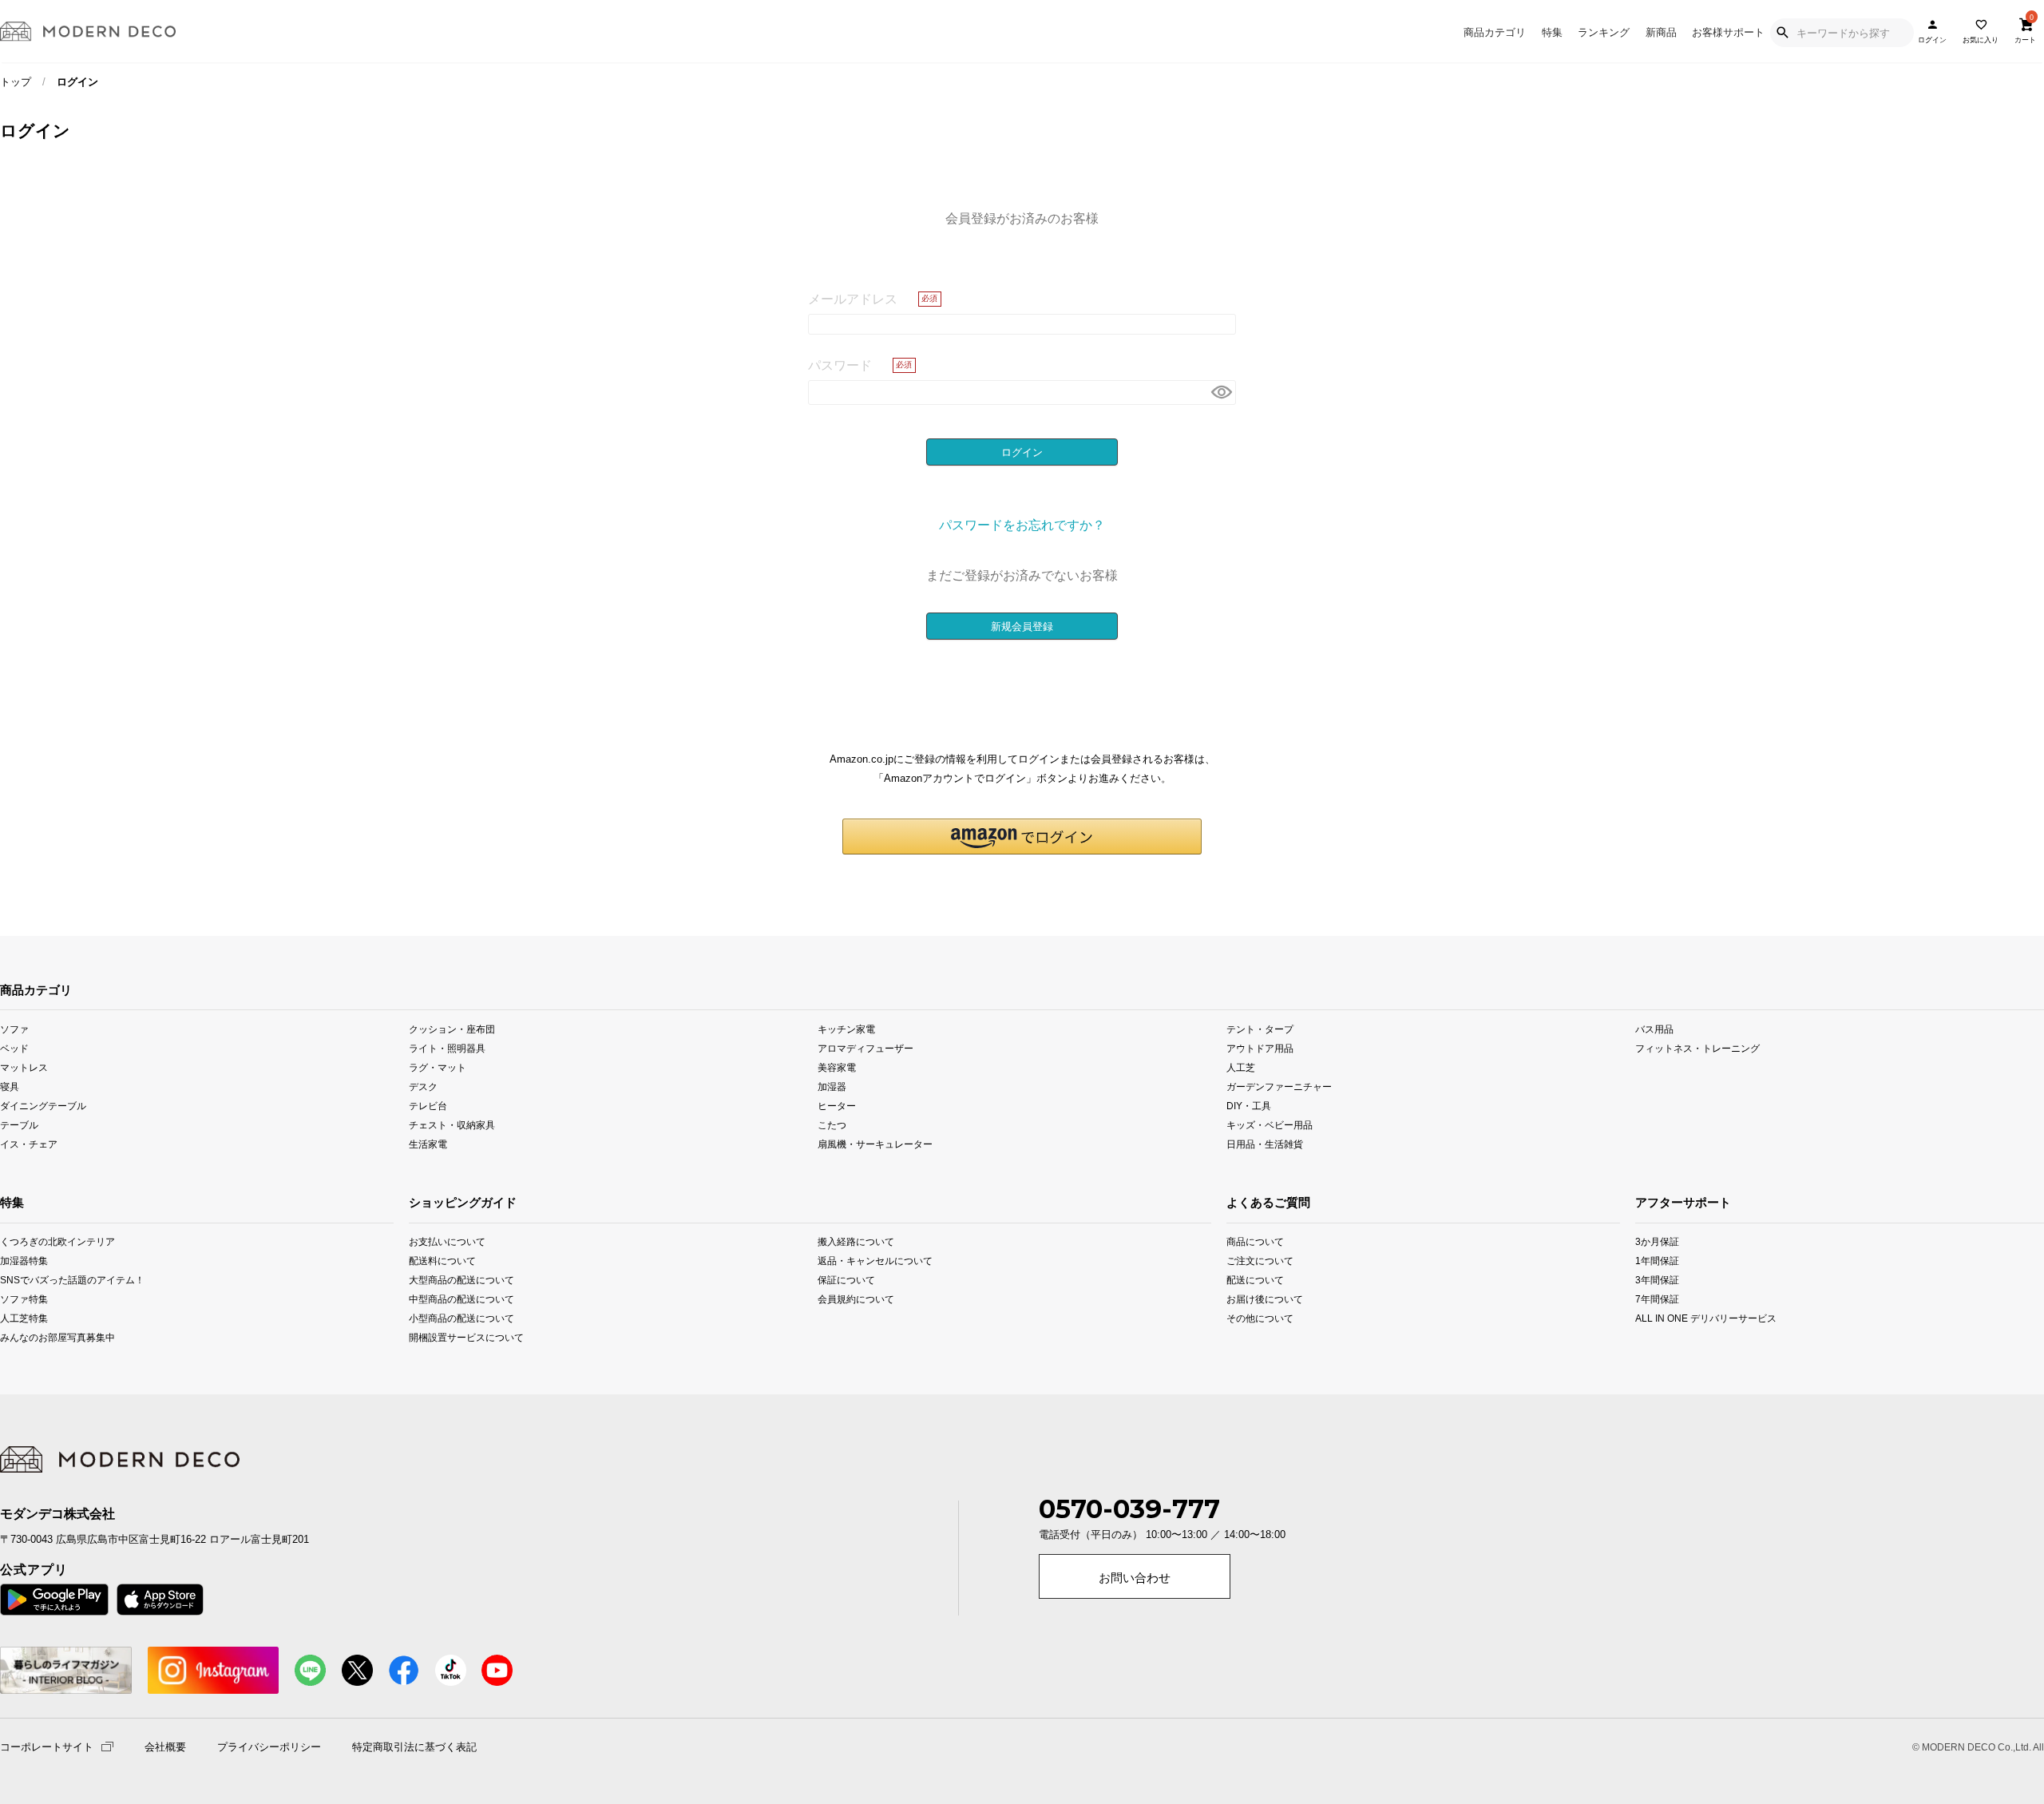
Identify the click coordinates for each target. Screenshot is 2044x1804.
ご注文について (1260, 1261)
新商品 (1661, 32)
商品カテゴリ (1495, 32)
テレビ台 (428, 1106)
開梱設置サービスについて (466, 1337)
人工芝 (1241, 1067)
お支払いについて (447, 1241)
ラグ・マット (438, 1067)
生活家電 (428, 1144)
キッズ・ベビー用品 (1270, 1125)
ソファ (14, 1028)
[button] (1022, 837)
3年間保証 (1657, 1280)
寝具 (10, 1086)
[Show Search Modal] (1782, 33)
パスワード (840, 365)
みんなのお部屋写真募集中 (40, 1337)
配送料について (442, 1261)
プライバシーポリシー (269, 1747)
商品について (1255, 1241)
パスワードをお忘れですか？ (1022, 525)
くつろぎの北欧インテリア (40, 1241)
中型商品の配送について (461, 1299)
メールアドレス (853, 299)
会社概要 (165, 1747)
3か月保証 (1657, 1241)
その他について (1260, 1318)
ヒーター (837, 1106)
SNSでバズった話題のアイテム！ (40, 1280)
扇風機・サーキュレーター (875, 1144)
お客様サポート (1728, 32)
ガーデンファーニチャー (1279, 1086)
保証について (846, 1280)
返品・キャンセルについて (875, 1261)
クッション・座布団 (452, 1028)
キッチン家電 (846, 1028)
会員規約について (856, 1299)
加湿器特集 (24, 1261)
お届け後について (1265, 1299)
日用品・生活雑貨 (1265, 1144)
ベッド (14, 1047)
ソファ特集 (24, 1299)
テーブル (19, 1125)
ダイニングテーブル (43, 1106)
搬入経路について (856, 1241)
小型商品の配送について (461, 1318)
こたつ (832, 1125)
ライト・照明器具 (447, 1047)
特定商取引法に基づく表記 (414, 1747)
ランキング (1604, 32)
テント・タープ (1260, 1028)
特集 (1552, 32)
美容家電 (837, 1067)
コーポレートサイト (47, 1746)
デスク (423, 1086)
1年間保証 (1657, 1261)
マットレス (24, 1067)
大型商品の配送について (461, 1280)
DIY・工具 (1249, 1106)
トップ (16, 82)
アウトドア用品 (1260, 1047)
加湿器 (832, 1086)
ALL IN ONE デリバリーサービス (1676, 1318)
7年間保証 (1657, 1299)
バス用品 (1654, 1028)
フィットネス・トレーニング (1697, 1047)
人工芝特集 (24, 1318)
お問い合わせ (1135, 1578)
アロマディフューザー (866, 1047)
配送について (1255, 1280)
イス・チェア (29, 1144)
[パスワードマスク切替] (1221, 393)
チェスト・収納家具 (452, 1125)
